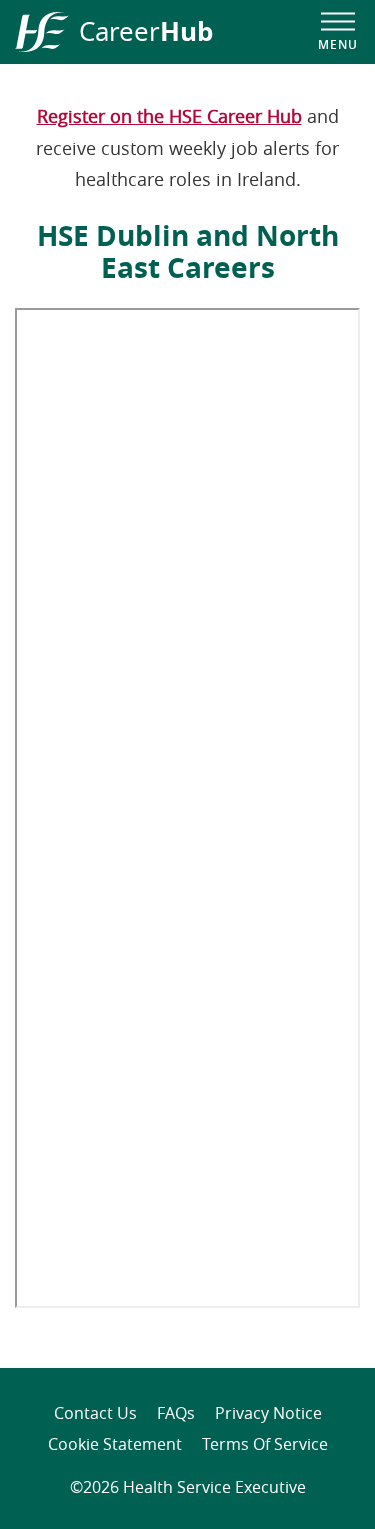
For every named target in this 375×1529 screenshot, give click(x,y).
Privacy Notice (268, 1413)
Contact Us (95, 1413)
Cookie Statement (115, 1444)
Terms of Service (265, 1444)
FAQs (176, 1413)
